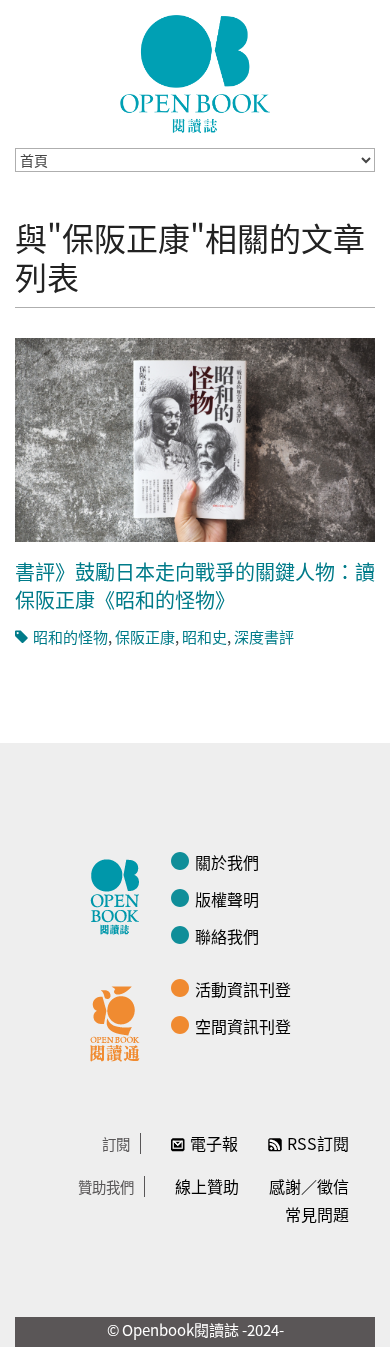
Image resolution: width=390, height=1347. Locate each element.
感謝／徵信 (309, 1186)
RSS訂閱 (318, 1143)
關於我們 (227, 862)
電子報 (214, 1143)
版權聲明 (227, 899)
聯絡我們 (227, 936)
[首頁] (195, 74)
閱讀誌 (120, 894)
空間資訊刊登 (243, 1026)
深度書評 (264, 636)
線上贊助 (207, 1186)
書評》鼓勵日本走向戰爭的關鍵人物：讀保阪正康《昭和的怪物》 (195, 585)
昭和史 (204, 636)
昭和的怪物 (70, 636)
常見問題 (317, 1214)
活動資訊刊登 (243, 989)
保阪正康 (145, 636)
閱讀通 (120, 1021)
